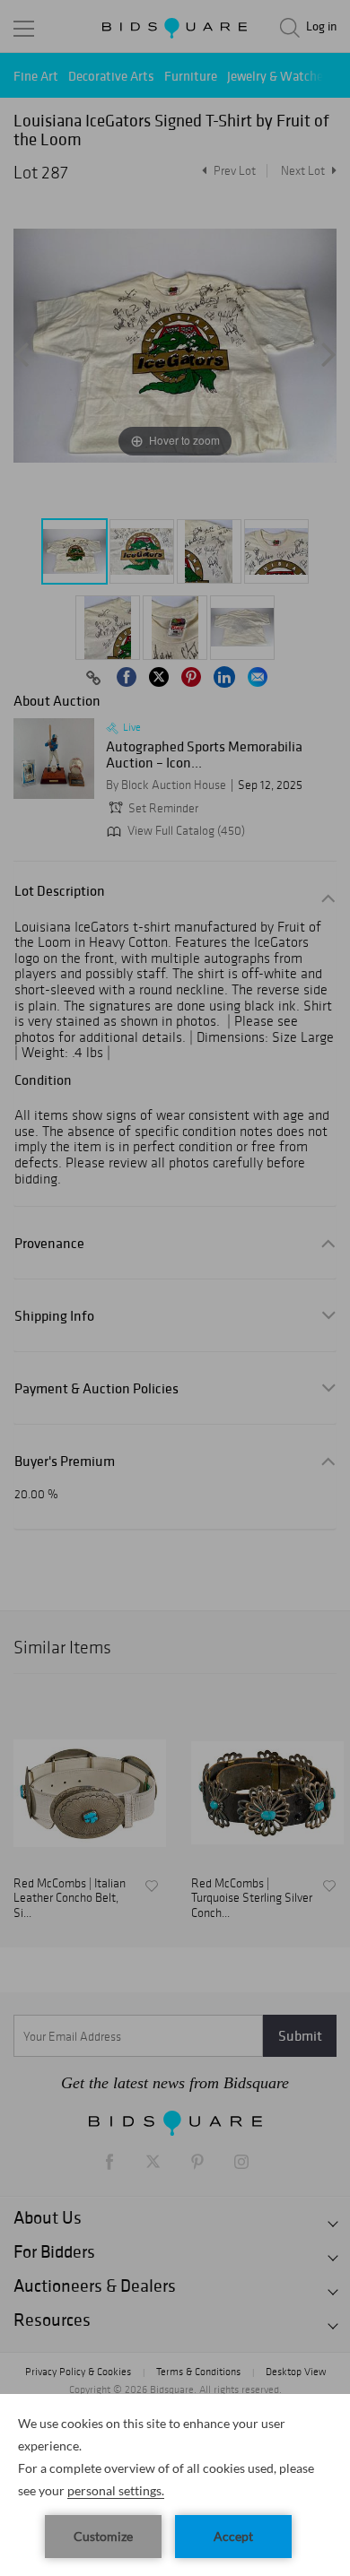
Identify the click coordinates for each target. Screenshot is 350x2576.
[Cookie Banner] (175, 2485)
